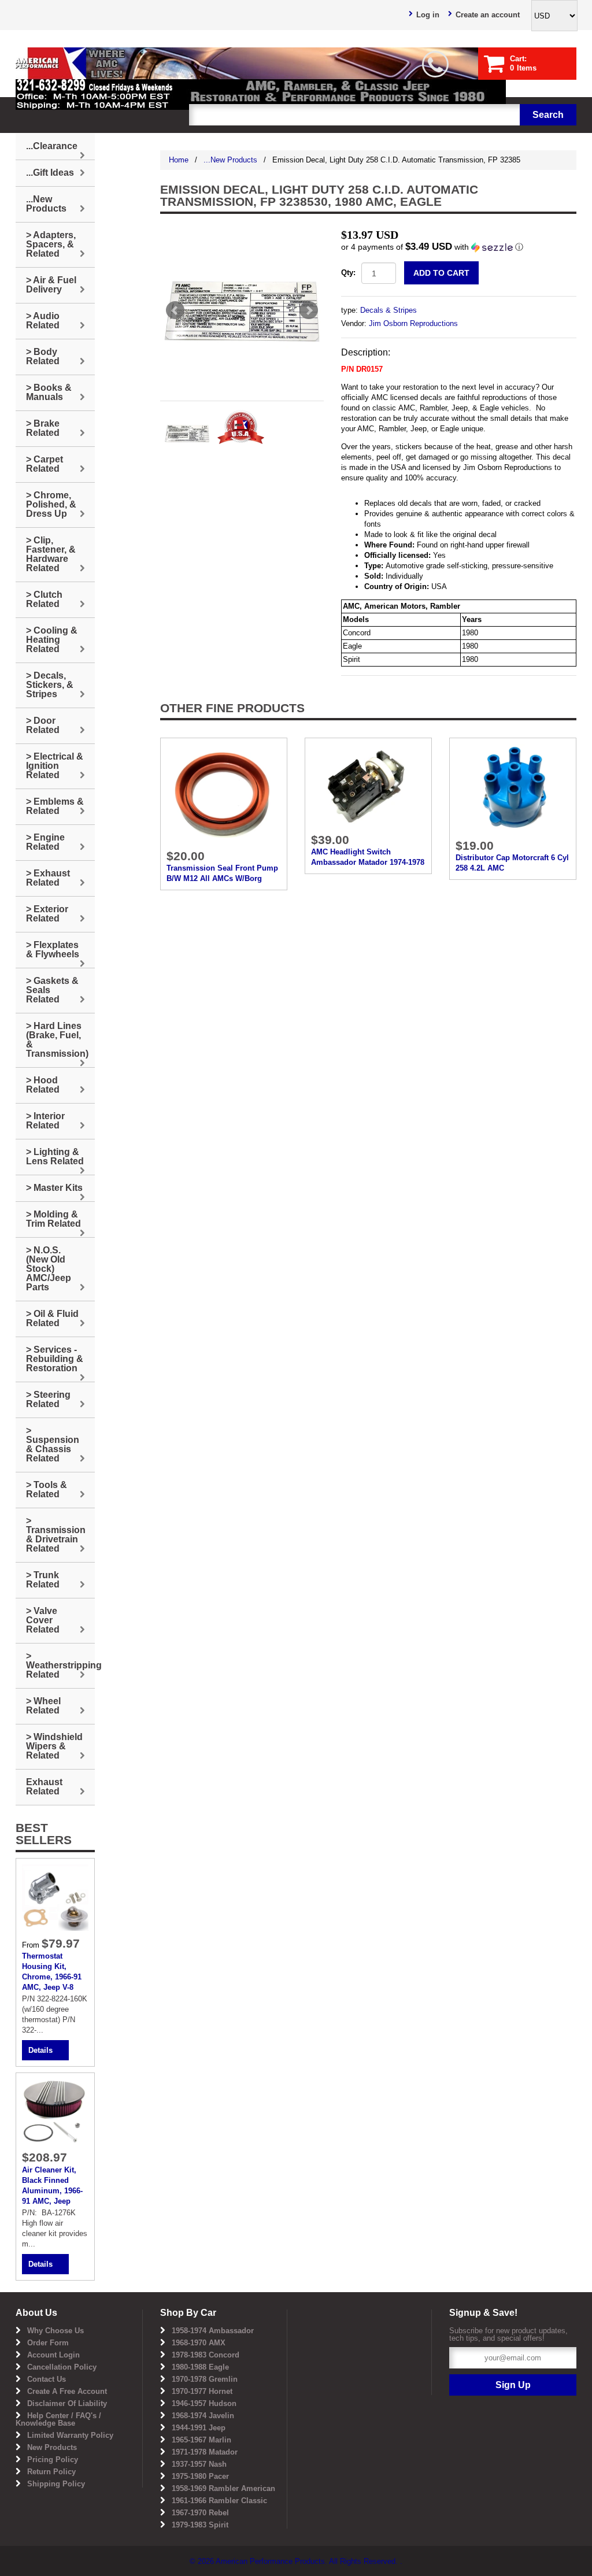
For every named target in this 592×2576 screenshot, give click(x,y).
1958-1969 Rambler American (223, 2488)
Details (40, 2050)
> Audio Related (43, 321)
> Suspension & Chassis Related (53, 1444)
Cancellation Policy (62, 2367)
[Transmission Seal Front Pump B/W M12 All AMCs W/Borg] (224, 793)
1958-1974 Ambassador (213, 2331)
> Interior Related (45, 1121)
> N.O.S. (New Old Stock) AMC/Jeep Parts (49, 1269)
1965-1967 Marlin (201, 2440)
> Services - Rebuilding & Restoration (55, 1359)
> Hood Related (43, 1085)
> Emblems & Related (55, 806)
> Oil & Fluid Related (52, 1318)
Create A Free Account (67, 2391)
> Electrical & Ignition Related (55, 766)
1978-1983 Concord (206, 2355)
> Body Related (43, 356)
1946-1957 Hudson (204, 2403)
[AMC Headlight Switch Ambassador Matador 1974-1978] (368, 785)
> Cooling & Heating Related (52, 640)
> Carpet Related (45, 464)
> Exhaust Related (48, 878)
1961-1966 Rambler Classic (219, 2501)
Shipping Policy (56, 2484)
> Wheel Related (43, 1706)
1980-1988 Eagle (200, 2367)
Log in (428, 15)
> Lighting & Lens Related (55, 1156)
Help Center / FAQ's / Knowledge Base (58, 2419)
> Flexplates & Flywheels (53, 950)
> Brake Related (43, 428)
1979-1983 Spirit (200, 2525)
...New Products (230, 160)
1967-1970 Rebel (200, 2513)
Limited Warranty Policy (70, 2435)
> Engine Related (45, 842)
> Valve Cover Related (43, 1620)
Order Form (48, 2343)
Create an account (488, 15)
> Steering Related (48, 1399)
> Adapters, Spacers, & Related (51, 244)
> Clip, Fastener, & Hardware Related (51, 554)
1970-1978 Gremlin (205, 2379)
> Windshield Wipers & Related (54, 1746)
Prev (175, 310)
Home (179, 160)
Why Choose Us (55, 2331)
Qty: (348, 273)
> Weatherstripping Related (60, 1665)
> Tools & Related (47, 1489)
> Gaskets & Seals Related (52, 990)
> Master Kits (54, 1188)
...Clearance (52, 146)
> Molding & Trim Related (53, 1219)
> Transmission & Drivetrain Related (56, 1535)
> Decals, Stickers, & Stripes (50, 685)
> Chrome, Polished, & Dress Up (51, 504)
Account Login (53, 2355)
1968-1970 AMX (199, 2343)
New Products (52, 2447)
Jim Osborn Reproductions (413, 323)
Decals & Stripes (388, 310)
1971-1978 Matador (205, 2452)
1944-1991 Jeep (199, 2428)
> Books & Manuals (49, 392)
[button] (459, 247)
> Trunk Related (43, 1580)
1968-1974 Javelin (203, 2416)
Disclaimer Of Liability (67, 2403)
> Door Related (43, 725)
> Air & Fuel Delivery (51, 285)
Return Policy (51, 2472)
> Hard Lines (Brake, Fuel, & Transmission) (57, 1040)
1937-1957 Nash (199, 2464)
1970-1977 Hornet (202, 2391)
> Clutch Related (44, 599)
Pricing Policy (53, 2460)
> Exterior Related (47, 914)
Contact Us (47, 2379)
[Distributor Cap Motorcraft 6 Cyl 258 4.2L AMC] (513, 788)
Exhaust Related (44, 1787)
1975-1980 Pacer (200, 2476)
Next (309, 310)
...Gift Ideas (50, 173)
